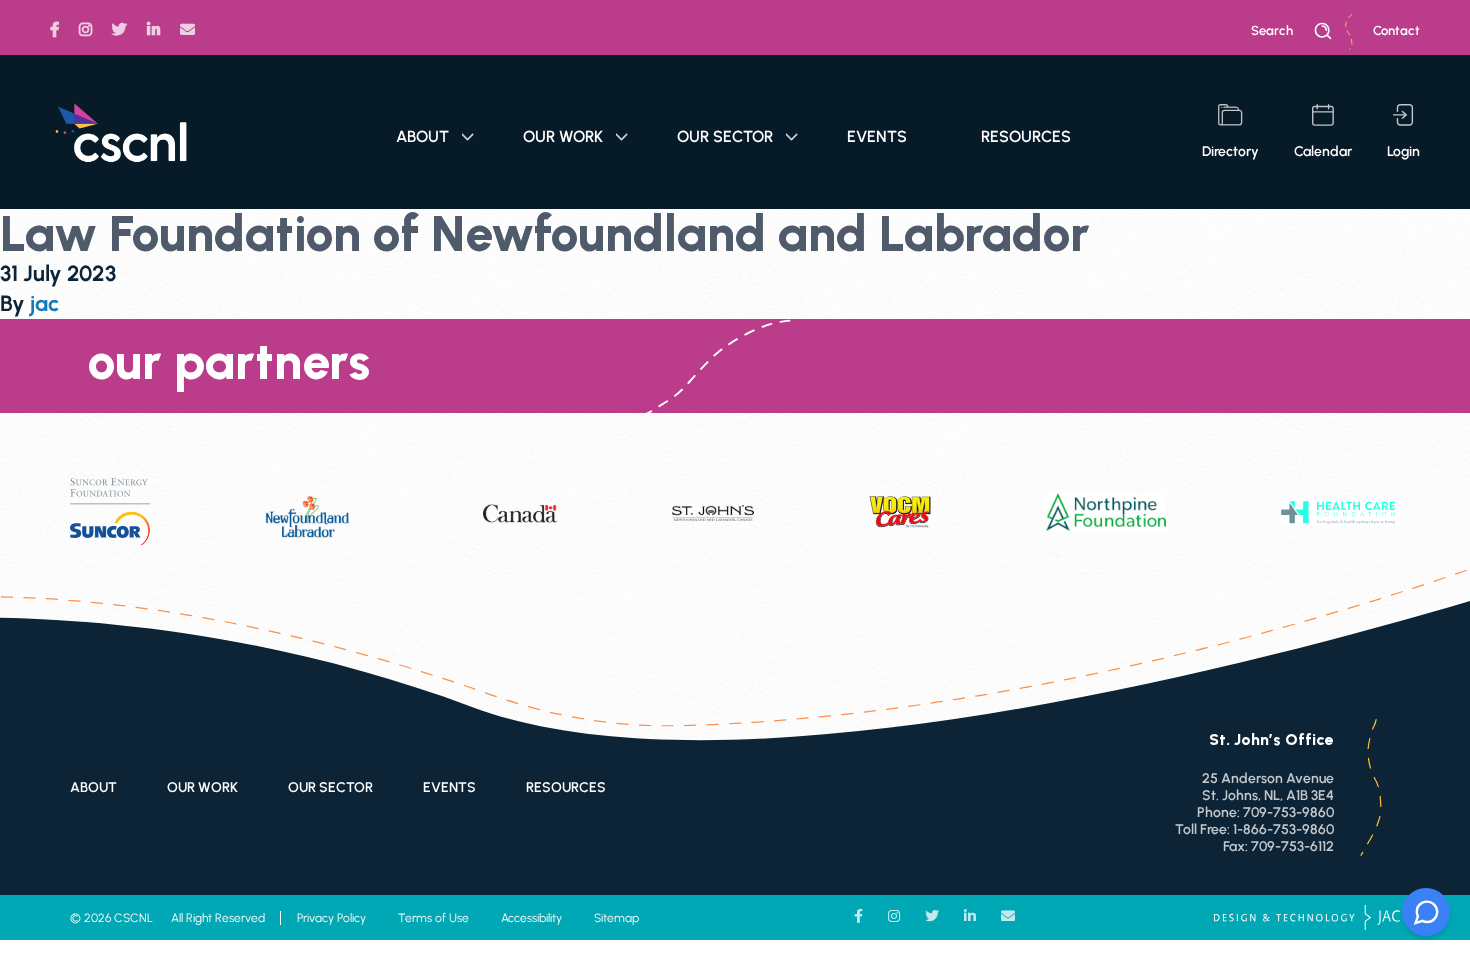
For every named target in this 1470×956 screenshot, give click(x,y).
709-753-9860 (1288, 812)
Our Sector (725, 136)
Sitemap (616, 918)
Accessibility (531, 918)
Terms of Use (433, 918)
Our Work (563, 136)
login (1403, 151)
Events (877, 136)
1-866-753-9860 (1283, 829)
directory (1230, 151)
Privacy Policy (331, 918)
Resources (1026, 136)
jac (44, 303)
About (422, 136)
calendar (1323, 151)
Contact (1396, 30)
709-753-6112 (1292, 846)
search (1272, 30)
